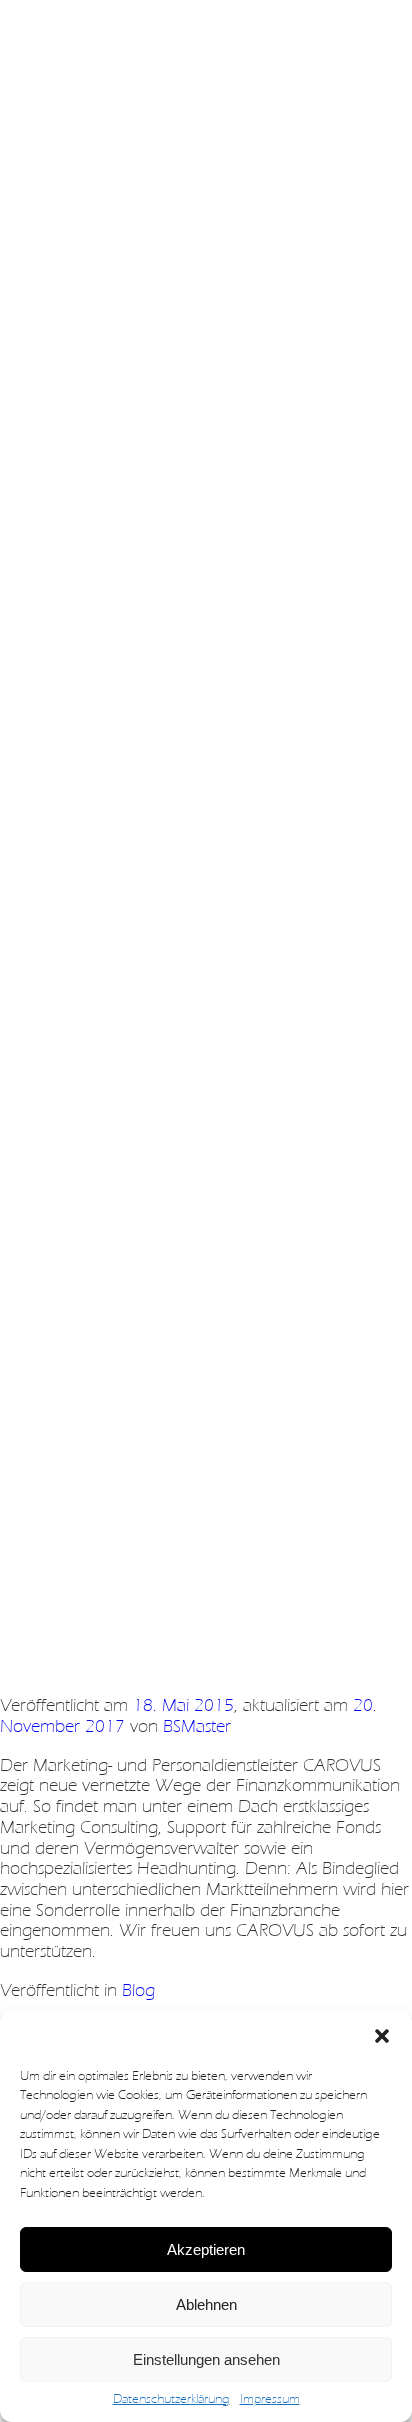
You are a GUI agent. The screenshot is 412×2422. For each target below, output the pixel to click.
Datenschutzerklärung (171, 2399)
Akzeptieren (206, 2249)
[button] (382, 2036)
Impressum (270, 2399)
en (87, 39)
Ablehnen (206, 2304)
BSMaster (197, 1726)
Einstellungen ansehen (206, 2359)
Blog (138, 1990)
